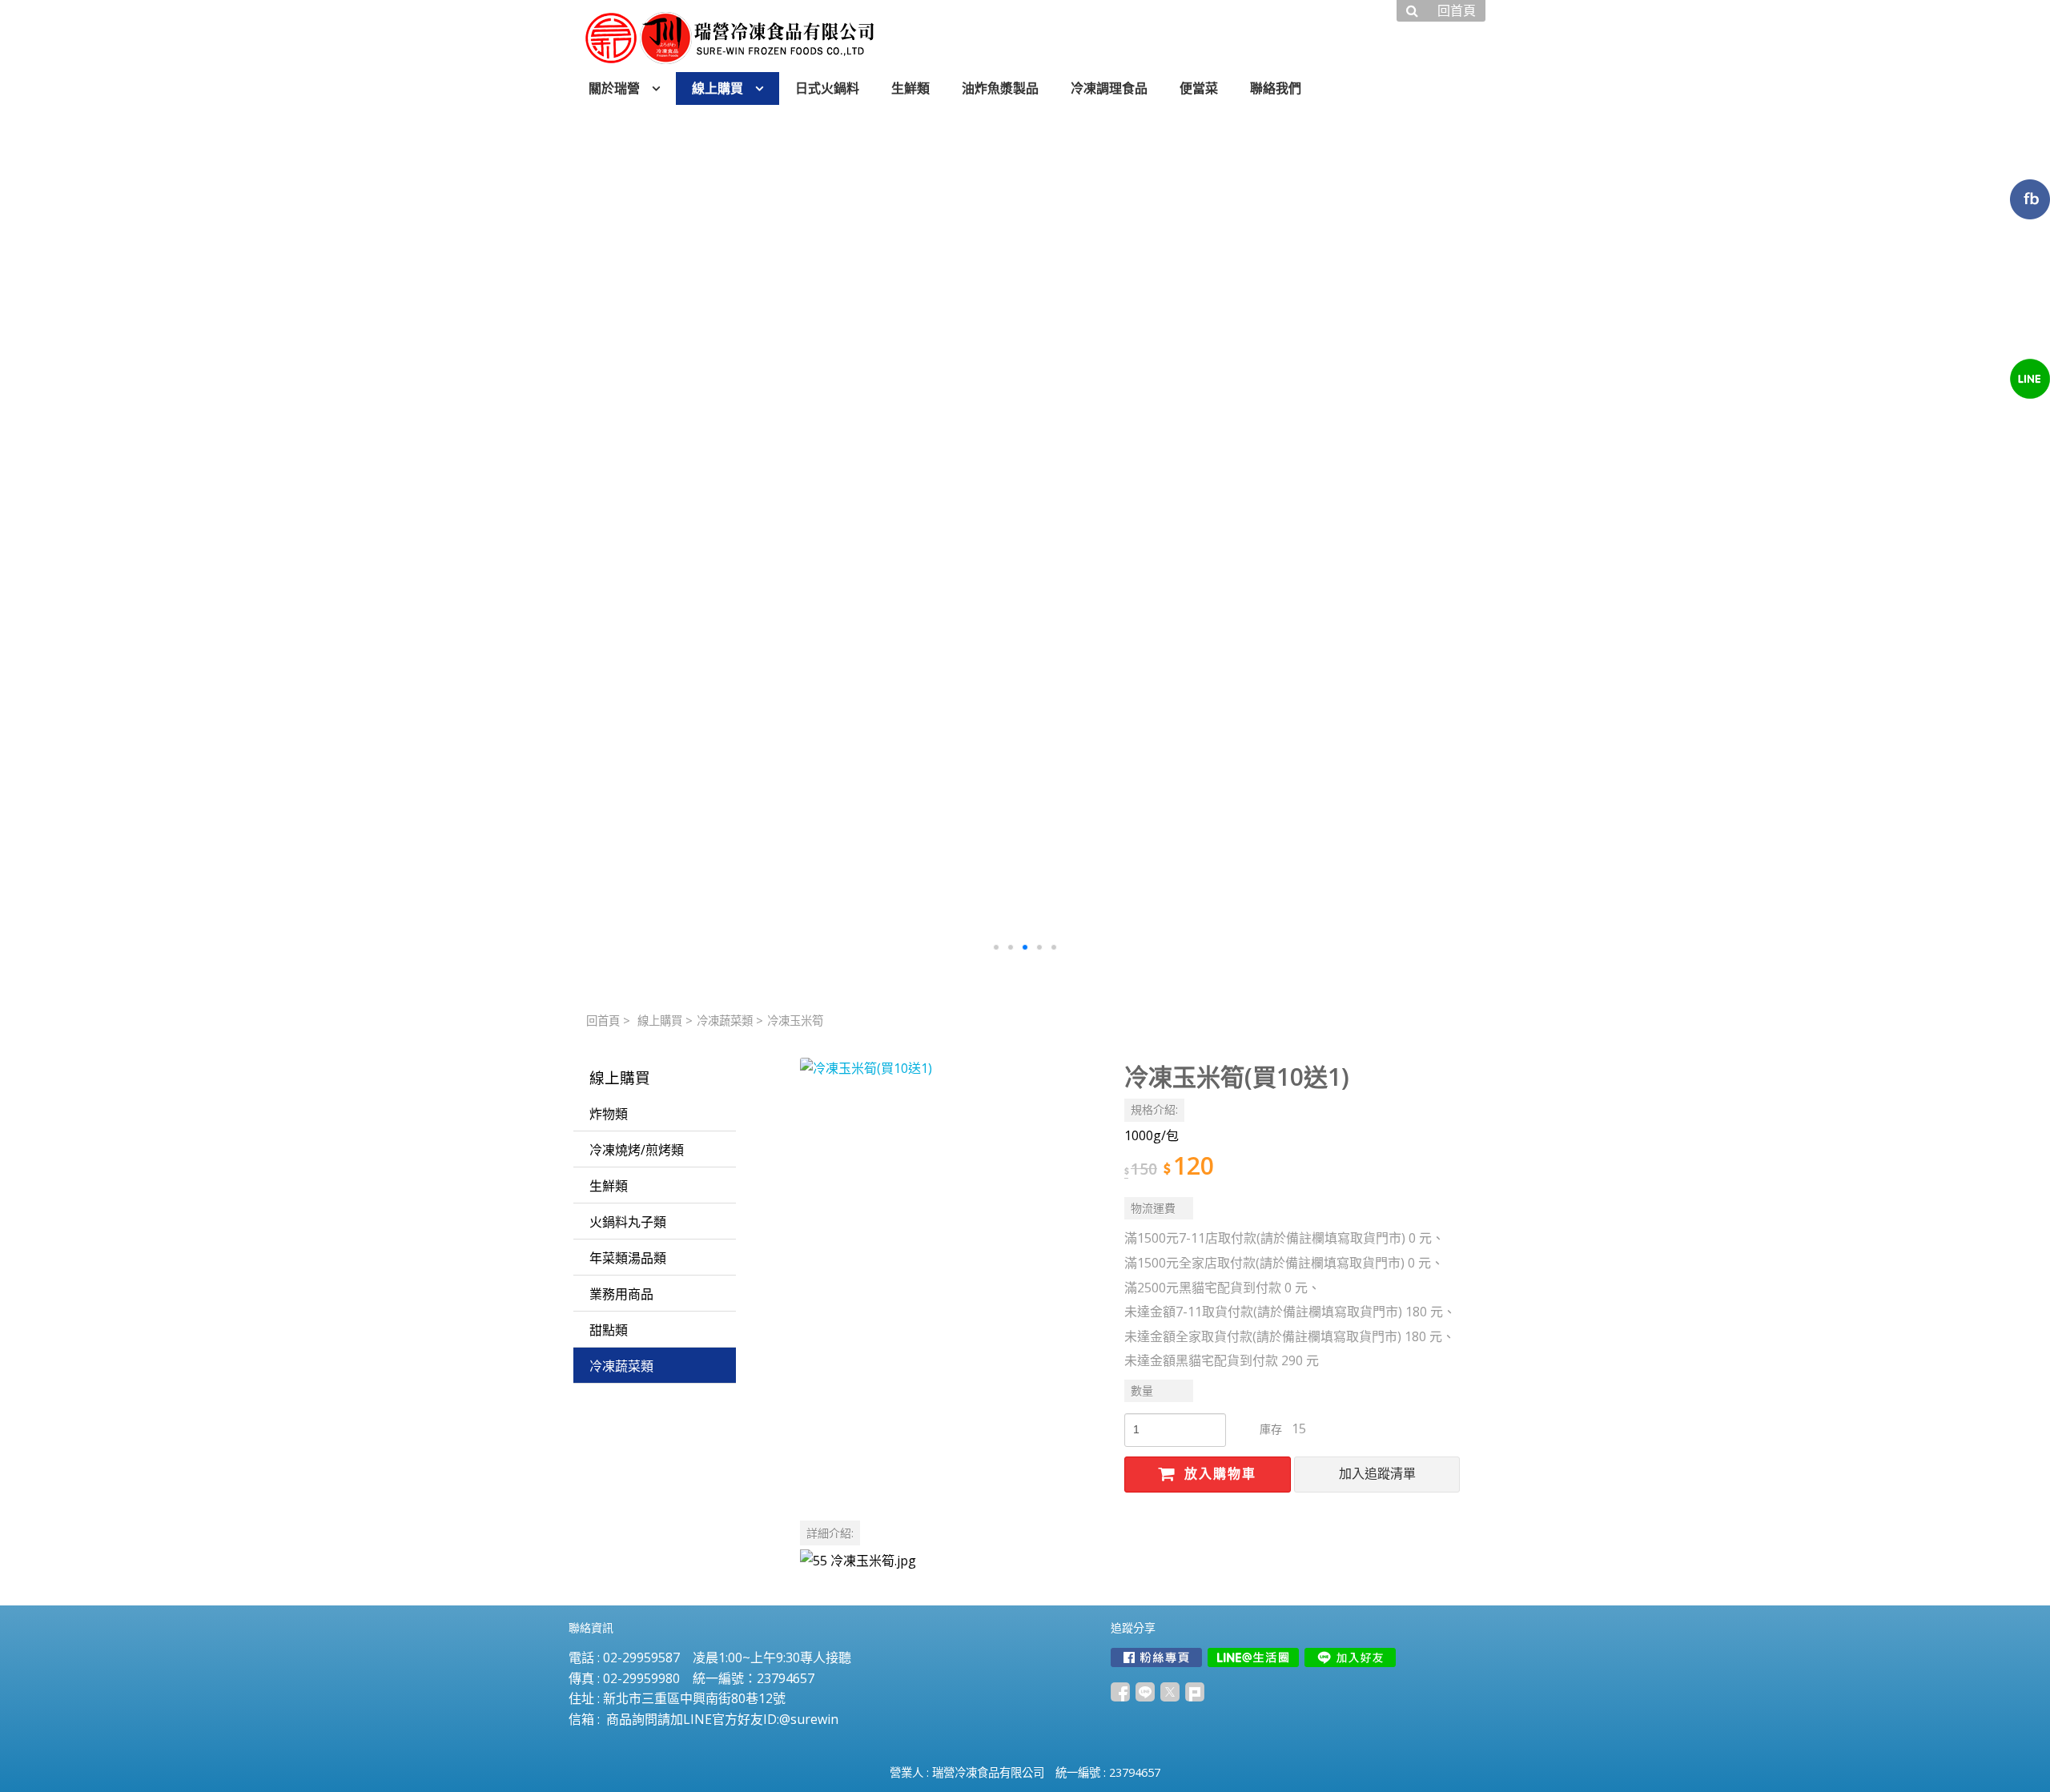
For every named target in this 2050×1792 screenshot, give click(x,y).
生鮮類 (609, 1186)
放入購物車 (1218, 1474)
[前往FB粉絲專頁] (1156, 1657)
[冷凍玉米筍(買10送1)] (949, 1207)
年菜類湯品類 (628, 1258)
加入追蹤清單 (1377, 1474)
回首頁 (603, 1021)
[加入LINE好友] (1350, 1657)
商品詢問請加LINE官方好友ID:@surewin (722, 1719)
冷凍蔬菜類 (725, 1021)
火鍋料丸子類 (628, 1222)
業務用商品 (621, 1294)
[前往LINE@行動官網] (1253, 1657)
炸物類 (609, 1114)
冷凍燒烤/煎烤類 (637, 1150)
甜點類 (609, 1330)
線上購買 (660, 1021)
